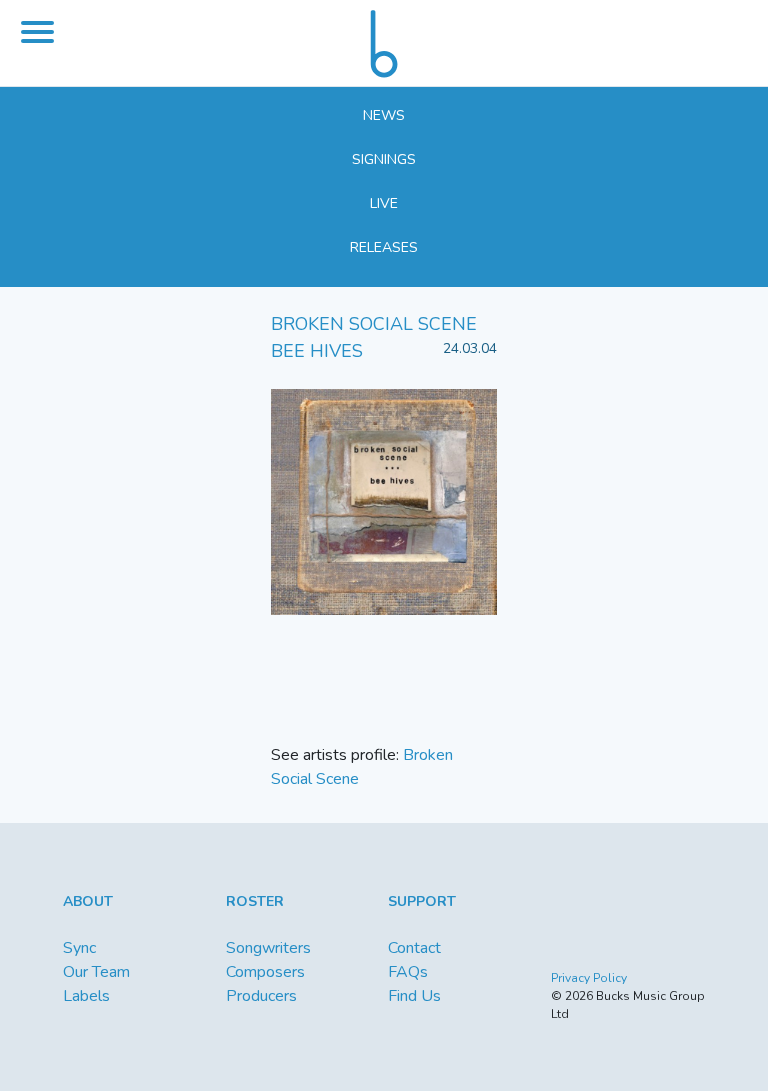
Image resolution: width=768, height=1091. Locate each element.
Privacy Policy (589, 978)
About (88, 901)
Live (384, 203)
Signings (384, 159)
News (384, 115)
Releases (384, 247)
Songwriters (268, 948)
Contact (414, 948)
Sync (79, 948)
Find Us (414, 996)
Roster (255, 901)
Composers (265, 972)
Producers (261, 996)
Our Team (96, 972)
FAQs (408, 972)
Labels (86, 996)
